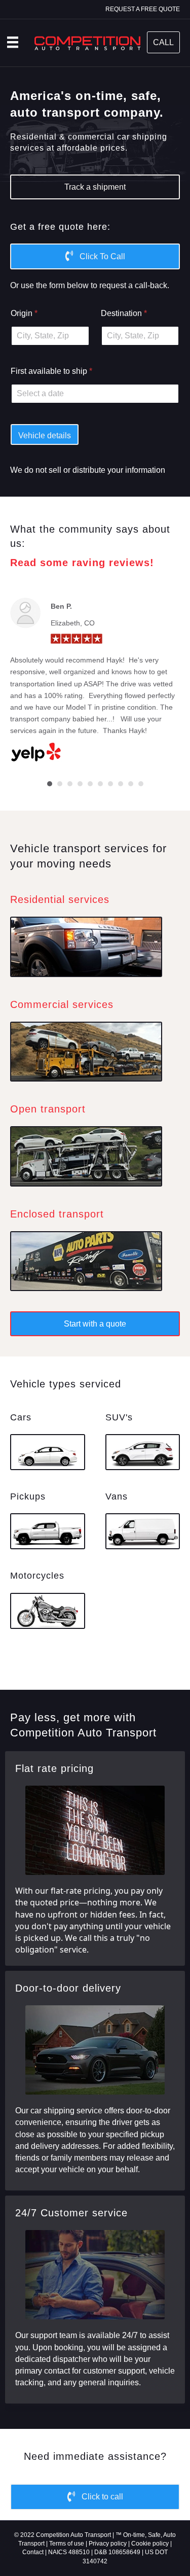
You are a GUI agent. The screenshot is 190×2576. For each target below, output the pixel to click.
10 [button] (141, 784)
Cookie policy (150, 2544)
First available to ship (51, 371)
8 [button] (121, 784)
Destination (124, 313)
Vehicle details (45, 436)
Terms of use (67, 2544)
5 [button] (90, 784)
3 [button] (70, 784)
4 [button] (80, 784)
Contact (33, 2552)
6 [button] (100, 784)
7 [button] (110, 784)
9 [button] (131, 784)
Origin (24, 313)
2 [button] (60, 784)
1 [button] (50, 784)
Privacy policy (108, 2544)
